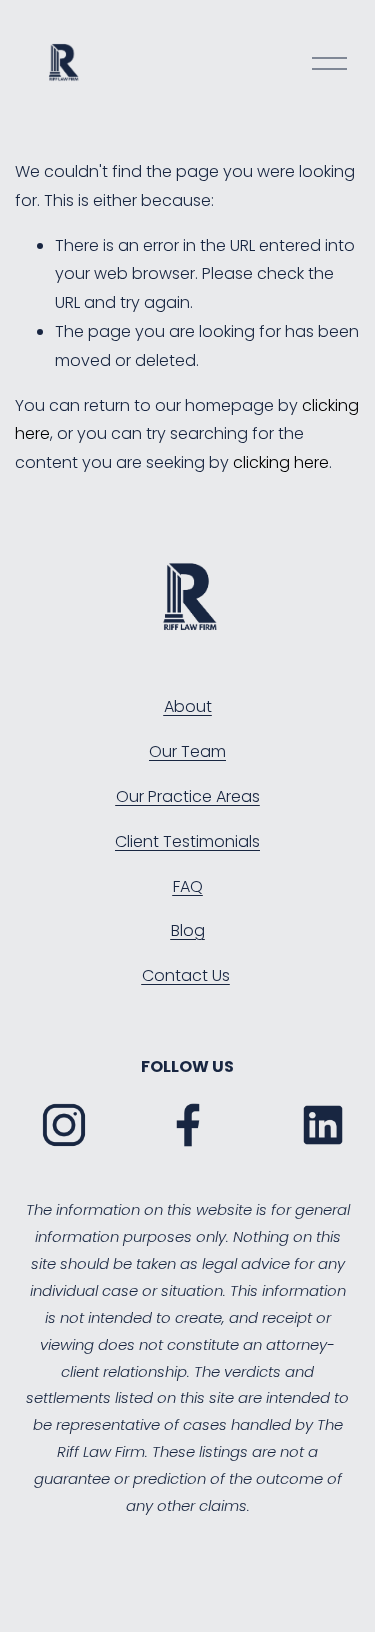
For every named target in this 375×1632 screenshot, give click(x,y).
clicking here (281, 462)
